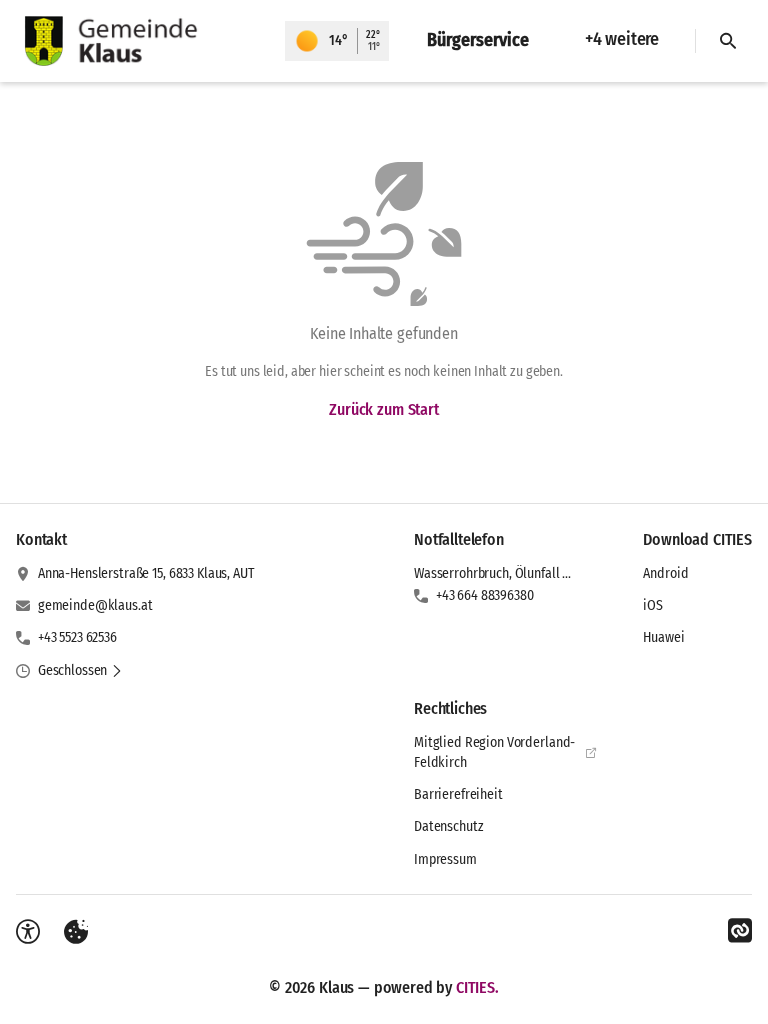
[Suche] (728, 41)
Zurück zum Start (383, 409)
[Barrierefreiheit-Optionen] (28, 932)
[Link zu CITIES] (740, 931)
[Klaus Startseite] (142, 41)
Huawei (663, 637)
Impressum (445, 859)
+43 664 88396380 (485, 595)
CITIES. (477, 987)
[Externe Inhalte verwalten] (76, 932)
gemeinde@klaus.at (95, 605)
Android (665, 573)
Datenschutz (448, 826)
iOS (653, 605)
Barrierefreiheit (458, 794)
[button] (80, 671)
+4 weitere (622, 39)
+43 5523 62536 (77, 637)
